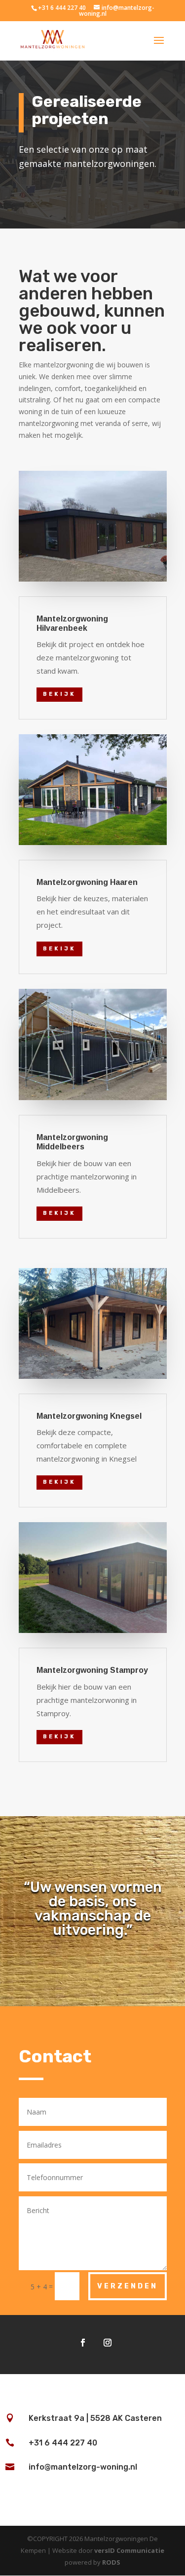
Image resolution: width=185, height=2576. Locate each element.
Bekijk (59, 694)
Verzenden (128, 2286)
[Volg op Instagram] (108, 2343)
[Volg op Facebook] (83, 2343)
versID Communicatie (129, 2550)
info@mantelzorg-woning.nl (83, 2467)
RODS (111, 2562)
